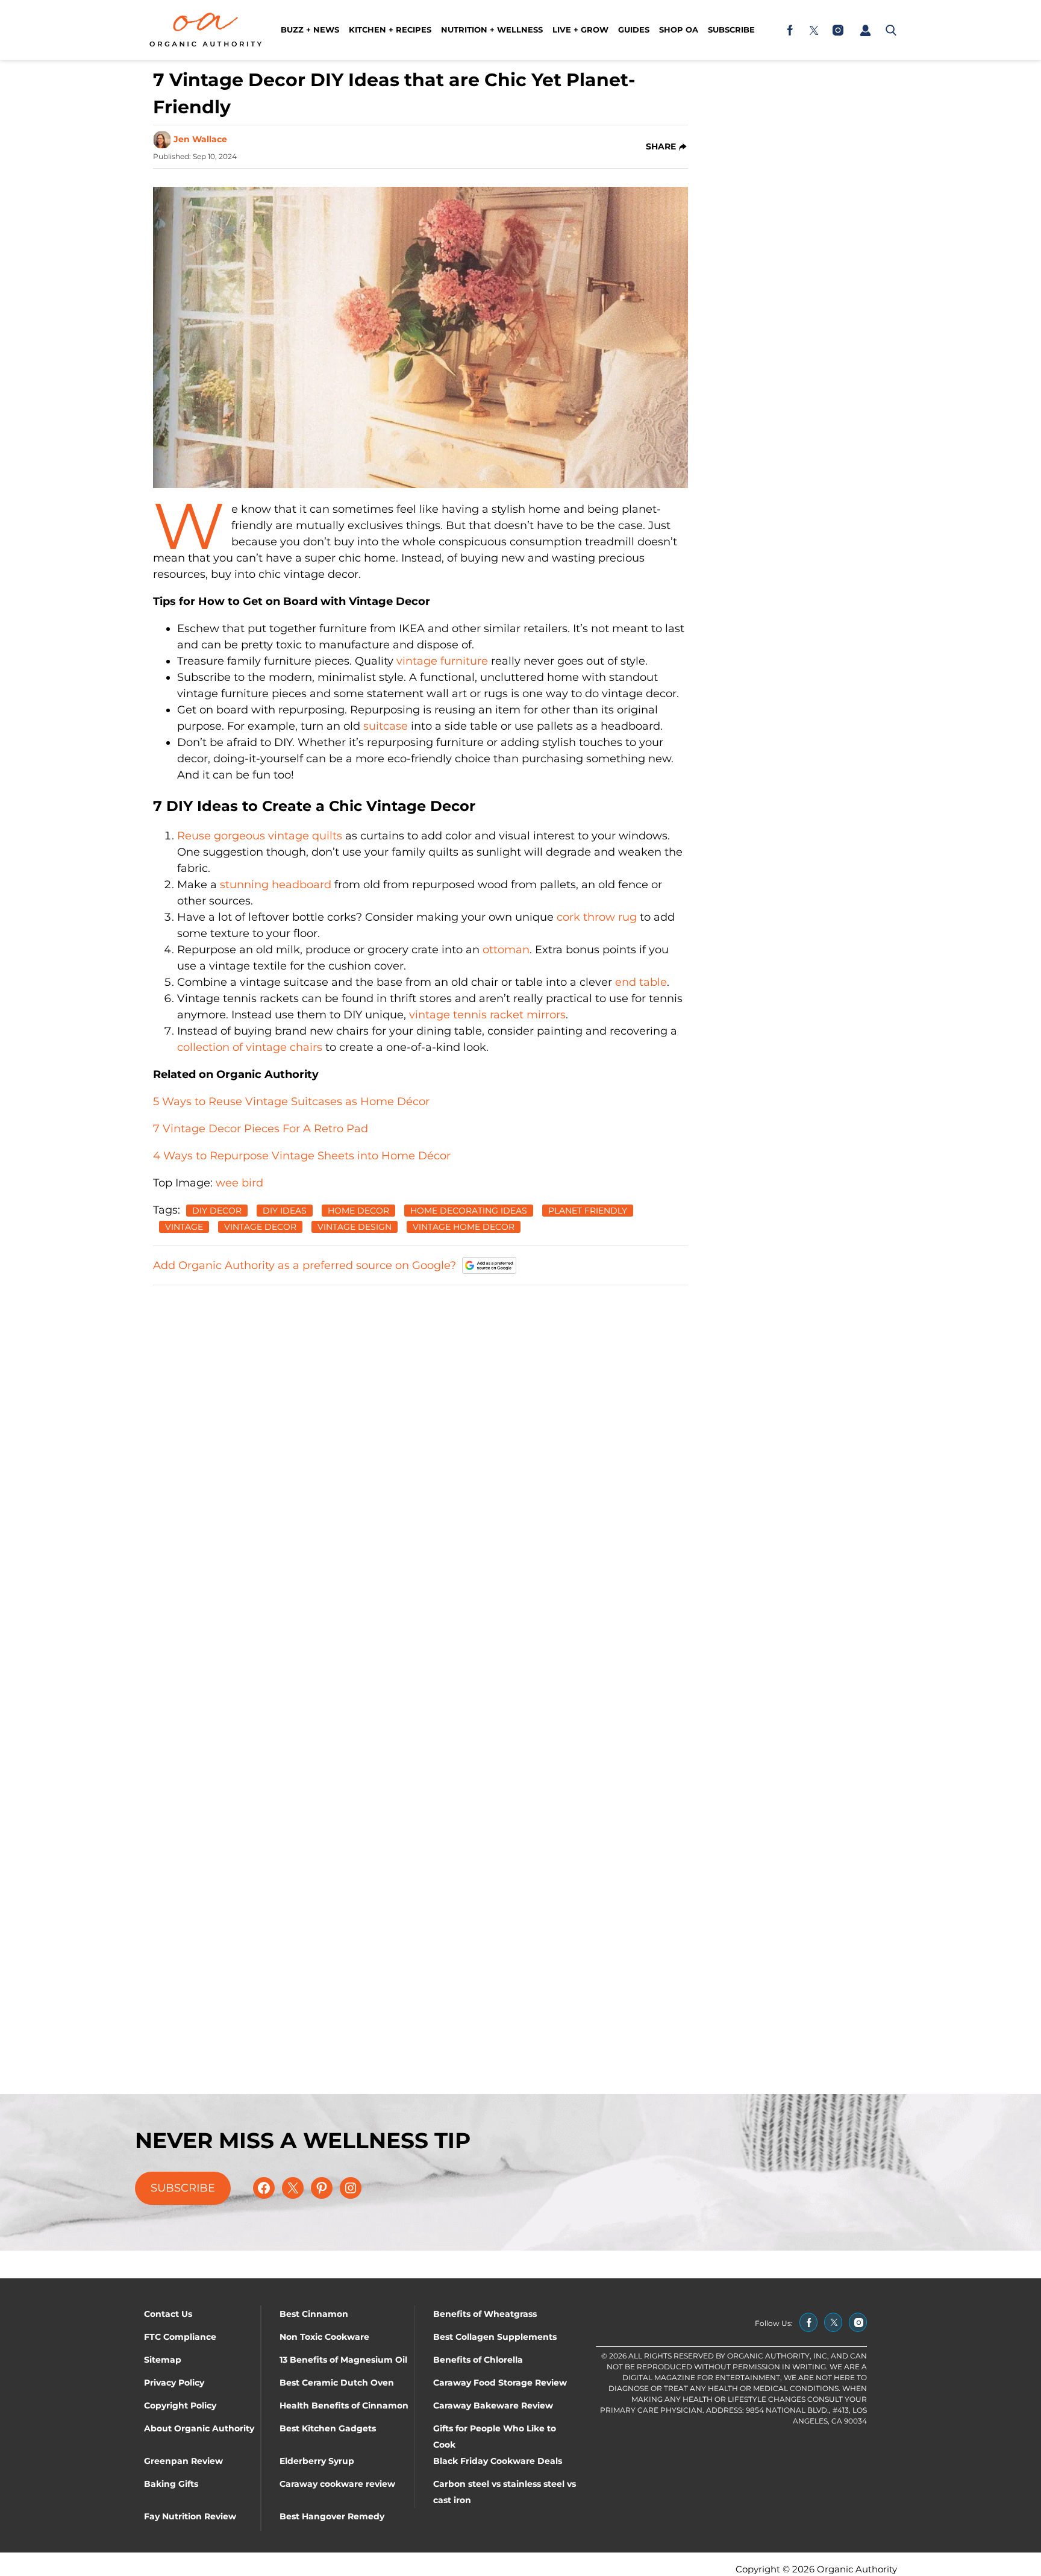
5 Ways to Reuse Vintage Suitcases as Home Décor (291, 1102)
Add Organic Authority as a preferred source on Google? (305, 1265)
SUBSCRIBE (183, 2188)
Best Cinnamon (314, 2314)
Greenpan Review (183, 2461)
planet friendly (588, 1211)
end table (641, 982)
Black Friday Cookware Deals (498, 2461)
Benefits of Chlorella (478, 2360)
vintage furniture (442, 661)
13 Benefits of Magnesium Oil (343, 2360)
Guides (634, 30)
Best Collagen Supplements (495, 2337)
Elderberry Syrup (317, 2461)
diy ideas (285, 1211)
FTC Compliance (180, 2337)
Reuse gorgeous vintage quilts (260, 836)
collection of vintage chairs (250, 1047)
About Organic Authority (199, 2428)
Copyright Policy (180, 2405)
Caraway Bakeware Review (493, 2405)
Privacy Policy (174, 2383)
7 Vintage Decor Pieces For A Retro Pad (261, 1129)
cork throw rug (597, 917)
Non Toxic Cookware (324, 2337)
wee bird (239, 1183)
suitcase (386, 726)
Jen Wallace (200, 139)
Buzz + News (310, 30)
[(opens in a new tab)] (790, 30)
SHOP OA (679, 30)
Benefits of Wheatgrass (485, 2314)
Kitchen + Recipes (390, 30)
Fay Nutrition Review (190, 2516)
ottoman (506, 950)
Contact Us (168, 2314)
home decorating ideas (469, 1211)
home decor (358, 1211)
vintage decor (260, 1227)
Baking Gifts (171, 2484)
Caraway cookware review (337, 2484)
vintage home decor (464, 1227)
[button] (865, 30)
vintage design (355, 1227)
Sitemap (163, 2360)
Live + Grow (580, 30)
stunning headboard (276, 885)
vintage (184, 1227)
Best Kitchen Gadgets (328, 2428)
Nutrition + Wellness (492, 30)
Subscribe (731, 30)
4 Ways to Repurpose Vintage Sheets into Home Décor (302, 1156)
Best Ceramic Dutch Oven (337, 2383)
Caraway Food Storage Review (500, 2383)
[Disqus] (420, 1447)
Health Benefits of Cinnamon (344, 2405)
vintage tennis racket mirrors (487, 1015)
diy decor (217, 1211)
